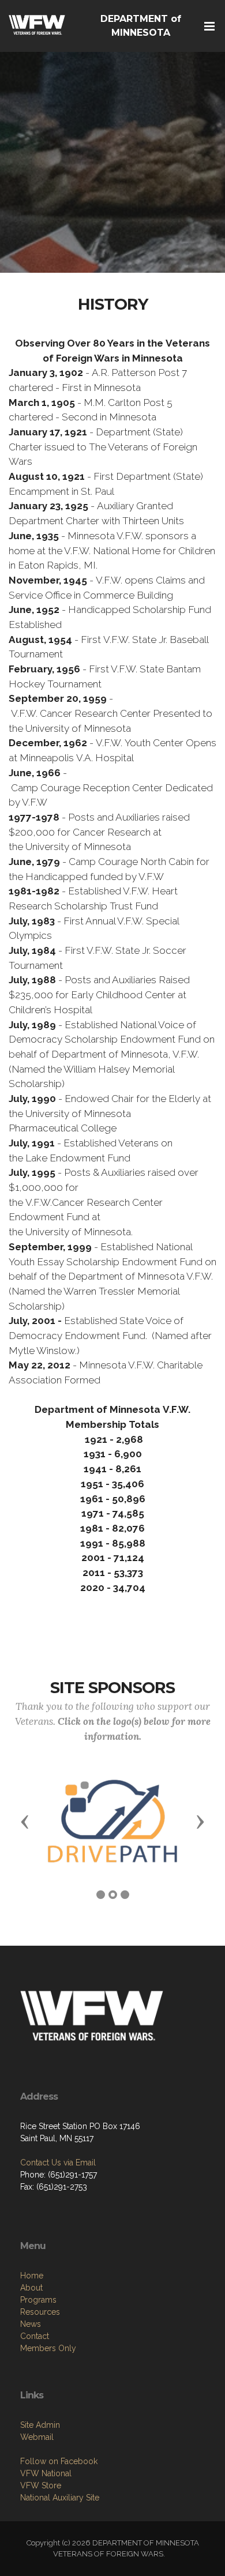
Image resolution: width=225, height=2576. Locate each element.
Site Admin (40, 2425)
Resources (40, 2312)
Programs (38, 2300)
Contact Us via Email (58, 2163)
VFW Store (41, 2485)
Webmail (37, 2437)
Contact (35, 2336)
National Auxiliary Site (60, 2498)
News (31, 2324)
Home (32, 2276)
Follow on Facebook (59, 2461)
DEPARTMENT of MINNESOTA (141, 26)
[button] (25, 1821)
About (31, 2288)
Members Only (48, 2348)
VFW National (46, 2473)
